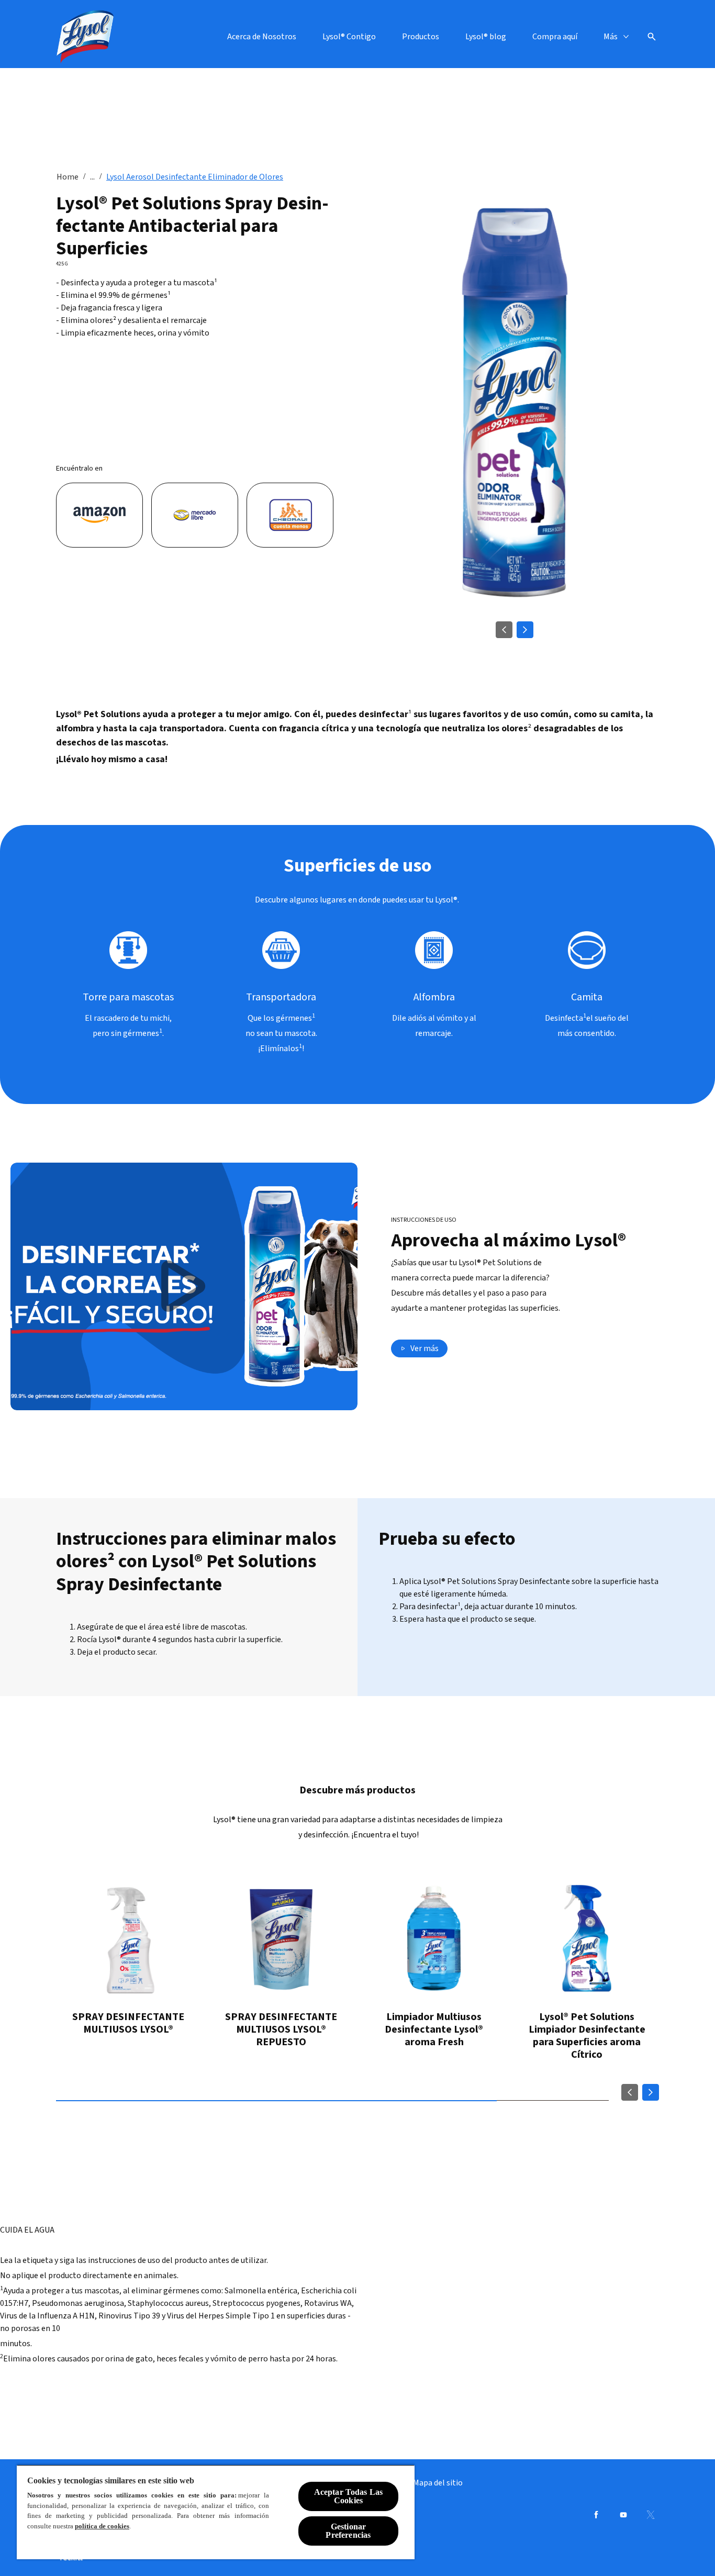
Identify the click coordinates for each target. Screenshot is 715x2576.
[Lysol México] (85, 37)
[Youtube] (623, 2515)
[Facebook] (596, 2515)
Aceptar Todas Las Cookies (349, 2496)
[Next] (525, 630)
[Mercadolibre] (195, 515)
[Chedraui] (290, 515)
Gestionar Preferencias (348, 2531)
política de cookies (102, 2526)
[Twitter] (651, 2515)
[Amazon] (99, 515)
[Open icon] (652, 37)
